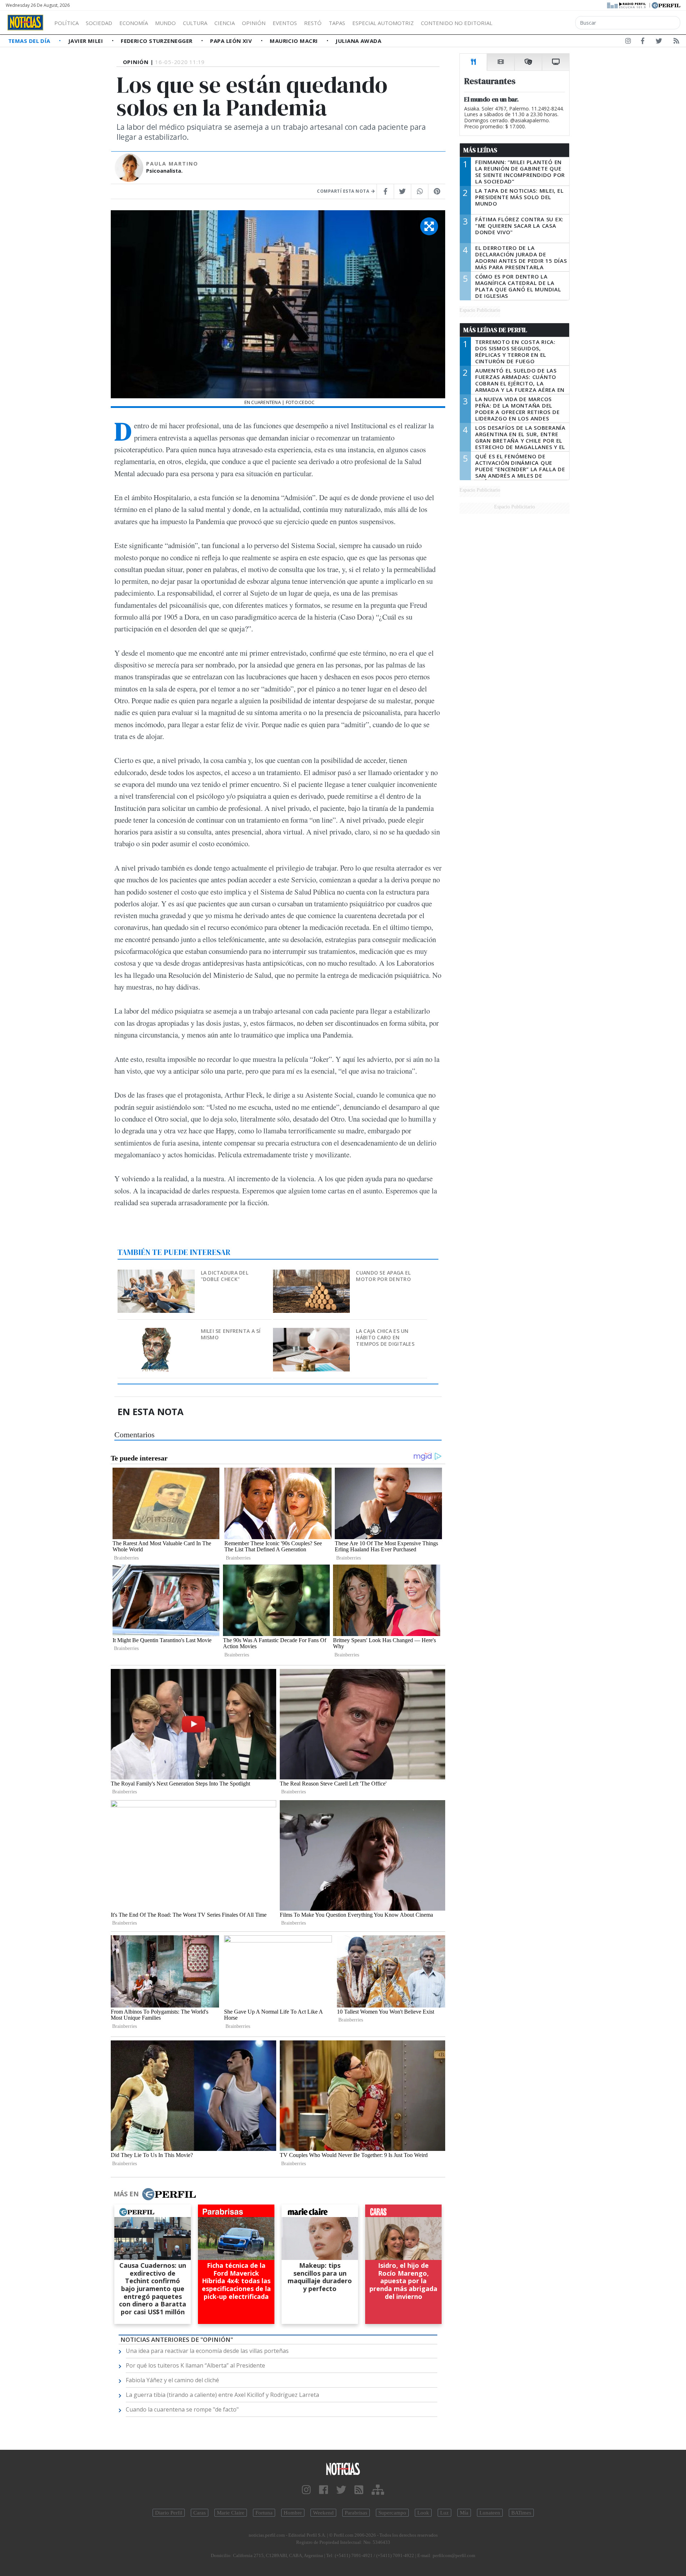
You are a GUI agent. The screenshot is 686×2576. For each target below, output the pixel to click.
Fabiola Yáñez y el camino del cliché (172, 2380)
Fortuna (264, 2513)
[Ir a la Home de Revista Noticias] (25, 23)
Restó (313, 23)
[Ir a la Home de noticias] (343, 2469)
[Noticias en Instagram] (628, 42)
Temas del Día (30, 41)
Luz (444, 2513)
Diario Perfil (169, 2513)
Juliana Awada (358, 41)
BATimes (521, 2513)
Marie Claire (231, 2513)
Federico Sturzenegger (157, 41)
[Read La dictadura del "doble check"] (157, 1274)
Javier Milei (86, 41)
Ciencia (225, 23)
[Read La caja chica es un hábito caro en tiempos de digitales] (312, 1333)
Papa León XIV (232, 41)
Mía (464, 2513)
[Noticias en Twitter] (659, 42)
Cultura (195, 23)
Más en (126, 2194)
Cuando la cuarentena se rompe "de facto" (182, 2409)
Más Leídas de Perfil (495, 330)
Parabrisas (356, 2513)
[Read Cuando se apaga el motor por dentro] (312, 1274)
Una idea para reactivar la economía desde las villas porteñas (207, 2351)
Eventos (285, 23)
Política (66, 23)
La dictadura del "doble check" (225, 1276)
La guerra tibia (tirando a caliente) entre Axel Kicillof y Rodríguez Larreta (222, 2395)
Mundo (165, 23)
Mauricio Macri (295, 41)
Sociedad (99, 23)
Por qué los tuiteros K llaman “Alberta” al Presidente (195, 2365)
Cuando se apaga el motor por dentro (383, 1276)
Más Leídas (480, 150)
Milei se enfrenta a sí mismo (231, 1334)
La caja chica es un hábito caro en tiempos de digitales (385, 1337)
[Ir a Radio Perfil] (627, 5)
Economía (134, 23)
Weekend (323, 2513)
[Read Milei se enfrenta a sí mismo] (157, 1333)
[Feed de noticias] (676, 42)
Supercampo (392, 2513)
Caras (200, 2513)
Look (423, 2513)
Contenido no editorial (457, 23)
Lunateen (490, 2513)
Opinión (254, 23)
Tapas (337, 23)
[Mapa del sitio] (378, 2490)
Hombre (293, 2513)
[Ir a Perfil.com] (666, 5)
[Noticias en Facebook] (643, 42)
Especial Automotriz (383, 23)
